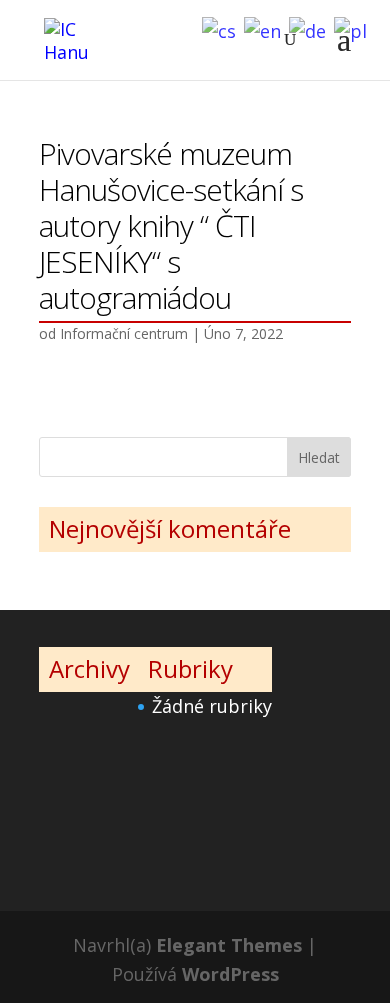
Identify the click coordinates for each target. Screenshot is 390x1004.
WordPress (230, 974)
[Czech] (223, 29)
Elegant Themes (229, 945)
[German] (311, 29)
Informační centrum (124, 333)
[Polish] (354, 29)
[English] (266, 29)
